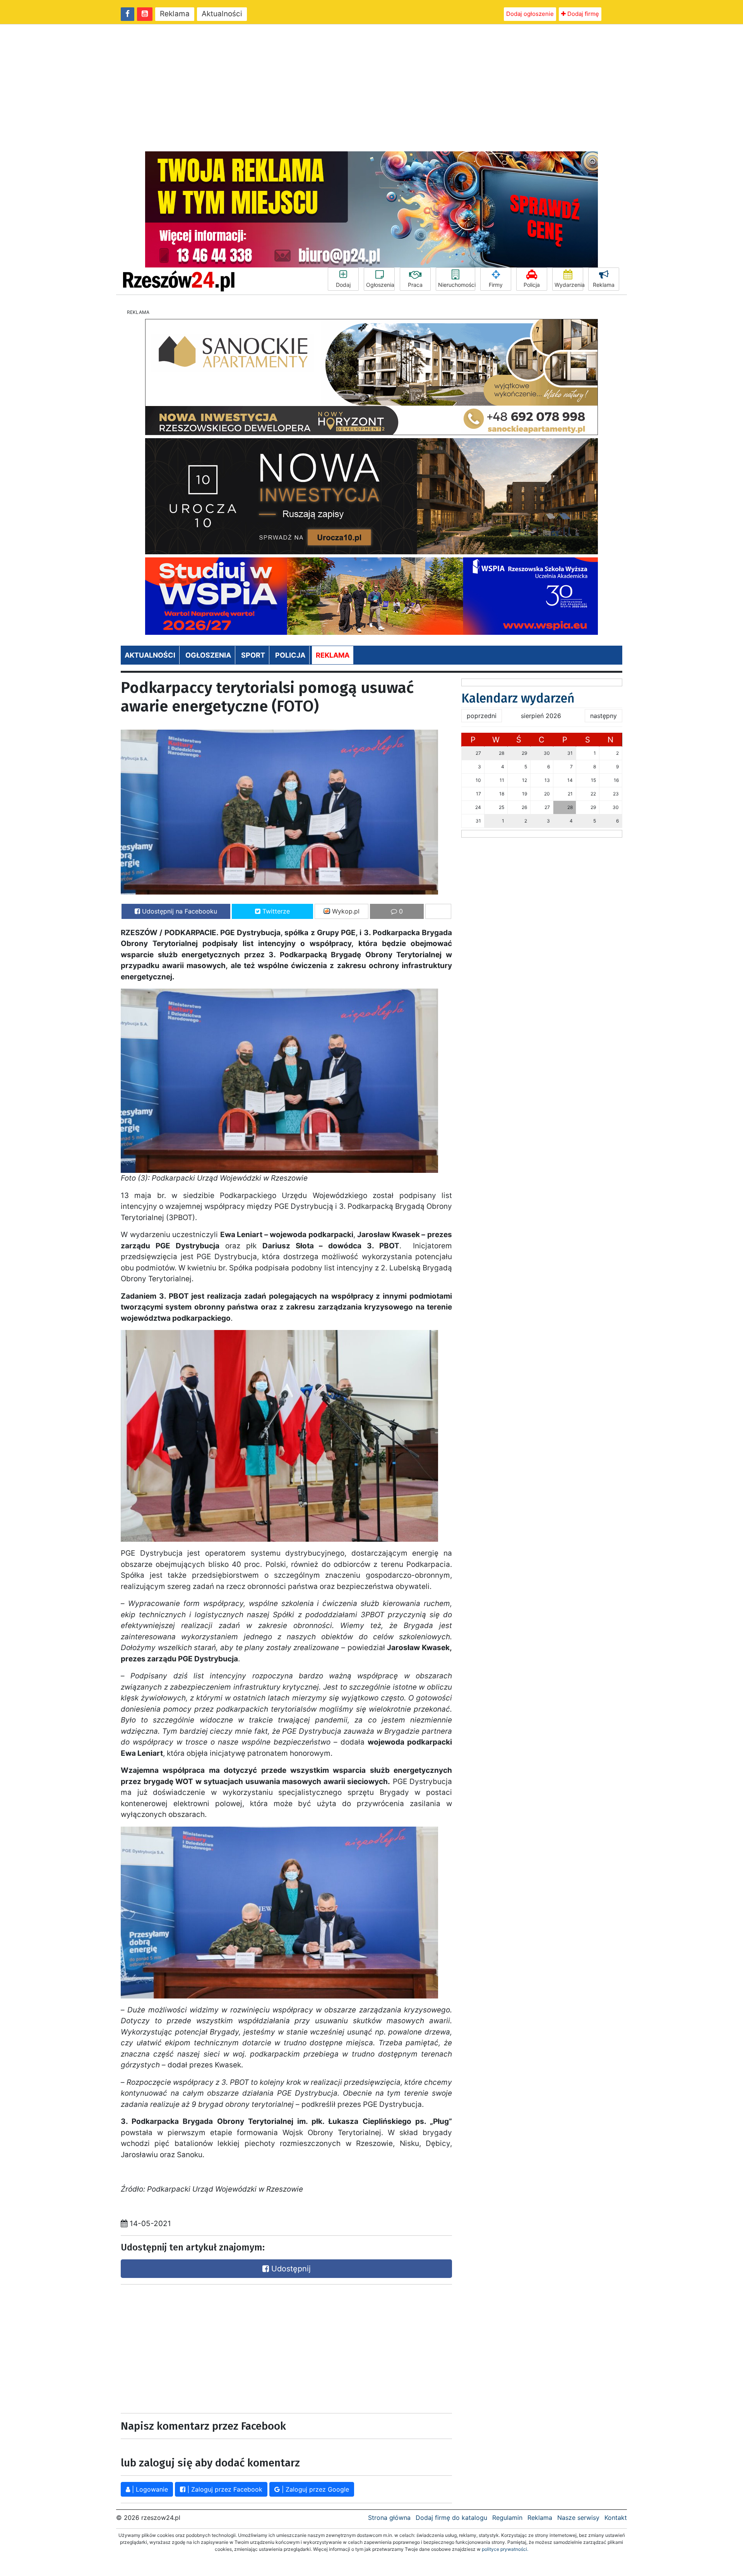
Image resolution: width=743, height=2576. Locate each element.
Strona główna (389, 2518)
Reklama (175, 14)
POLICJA (290, 655)
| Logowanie (149, 2489)
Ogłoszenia (380, 285)
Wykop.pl (345, 911)
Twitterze (275, 911)
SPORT (253, 655)
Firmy (496, 285)
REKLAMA (333, 655)
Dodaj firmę (582, 14)
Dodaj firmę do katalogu (451, 2518)
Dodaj (343, 285)
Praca (415, 285)
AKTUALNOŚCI (150, 655)
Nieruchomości (457, 285)
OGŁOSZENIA (208, 655)
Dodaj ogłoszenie (530, 14)
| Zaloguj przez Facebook (224, 2489)
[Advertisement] (371, 88)
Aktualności (222, 14)
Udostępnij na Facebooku (179, 911)
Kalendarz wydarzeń (518, 698)
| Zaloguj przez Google (314, 2489)
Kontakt (616, 2518)
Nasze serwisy (578, 2518)
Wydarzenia (569, 285)
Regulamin (507, 2518)
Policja (532, 285)
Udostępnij (290, 2269)
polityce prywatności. (505, 2549)
